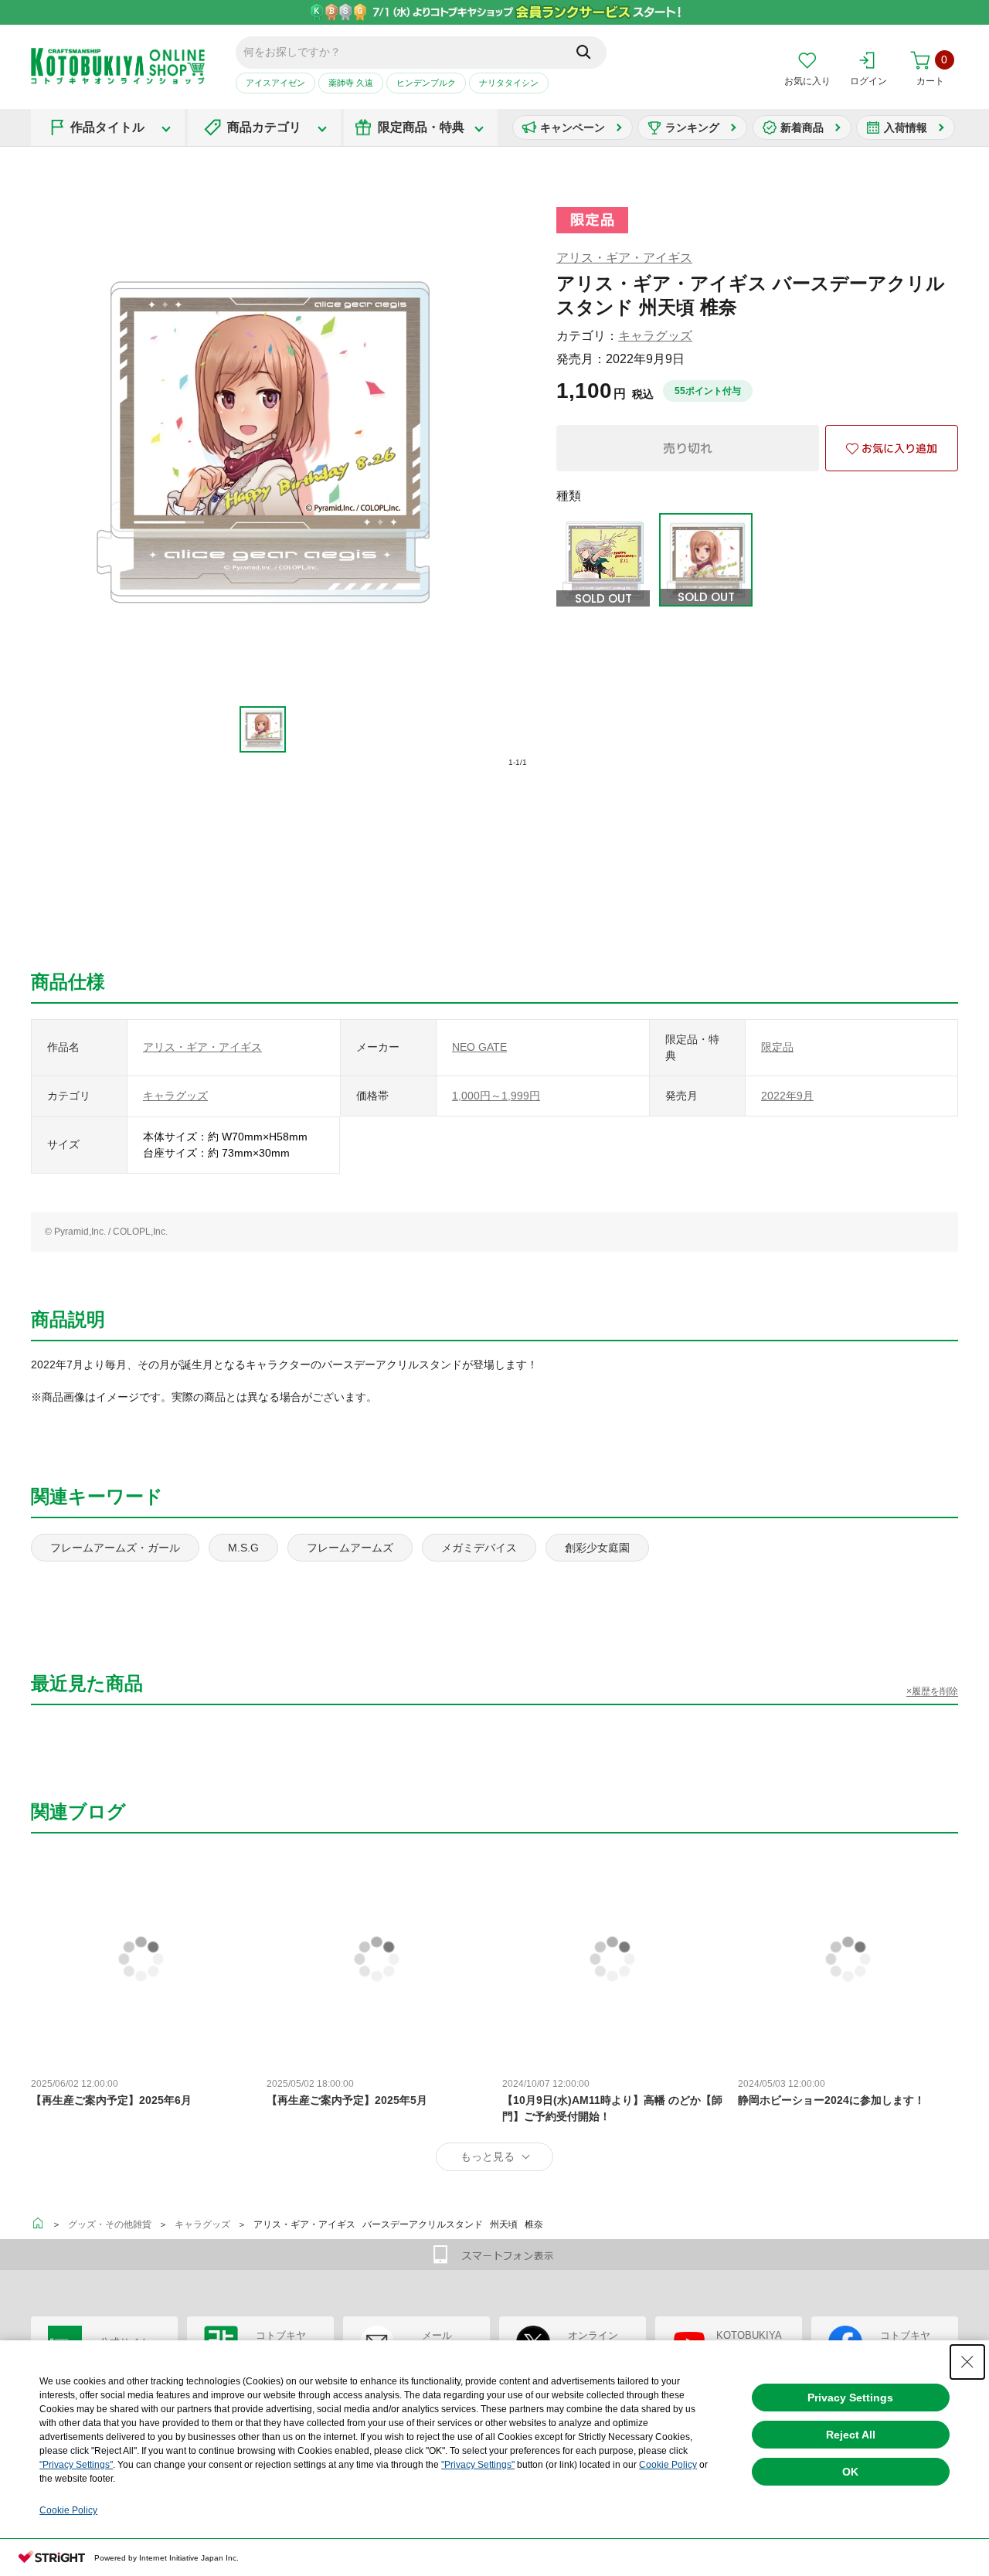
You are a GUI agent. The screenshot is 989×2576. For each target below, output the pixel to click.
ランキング (692, 127)
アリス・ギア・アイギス (624, 258)
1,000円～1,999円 (496, 1096)
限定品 (777, 1047)
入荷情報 (906, 127)
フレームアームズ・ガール (115, 1548)
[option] (263, 729)
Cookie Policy (668, 2465)
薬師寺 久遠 (351, 83)
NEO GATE (479, 1047)
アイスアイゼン (275, 83)
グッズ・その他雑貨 (110, 2224)
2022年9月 (787, 1096)
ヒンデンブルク (426, 83)
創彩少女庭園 (597, 1548)
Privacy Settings (850, 2398)
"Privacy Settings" (76, 2465)
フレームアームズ (350, 1548)
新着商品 (802, 127)
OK (850, 2472)
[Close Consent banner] (967, 2362)
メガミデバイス (479, 1548)
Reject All (851, 2435)
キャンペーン (573, 127)
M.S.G (243, 1548)
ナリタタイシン (509, 83)
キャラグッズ (655, 336)
